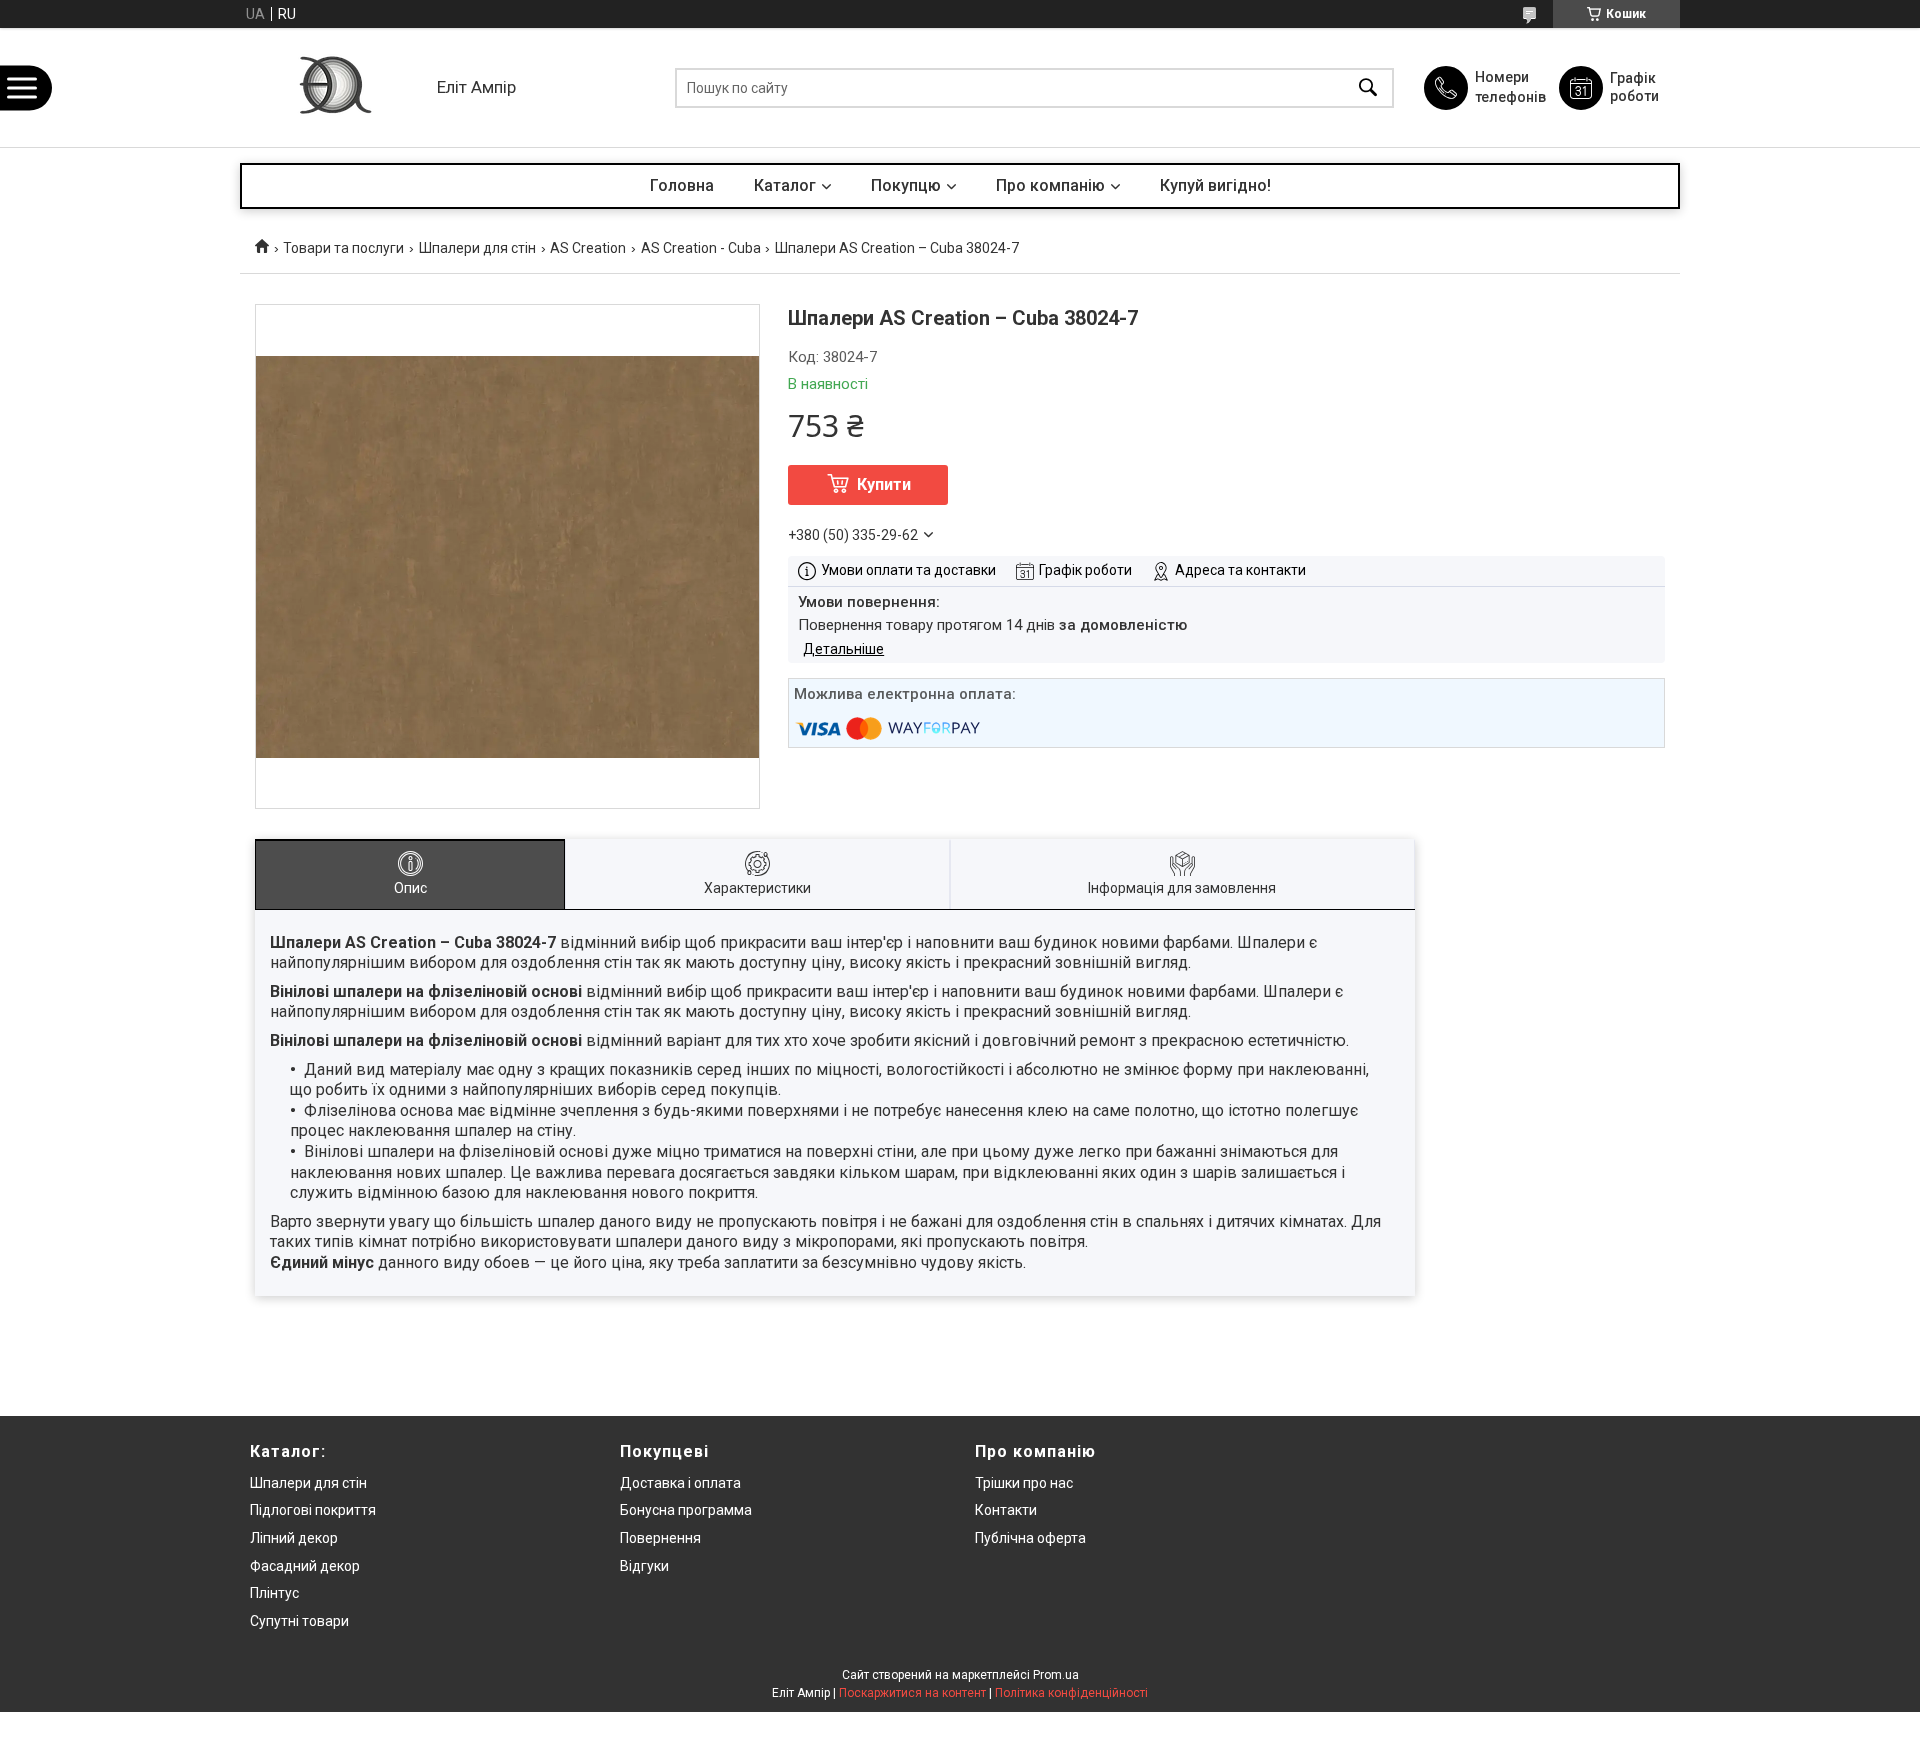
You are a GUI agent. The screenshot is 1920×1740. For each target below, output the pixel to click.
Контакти (1006, 1510)
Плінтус (274, 1593)
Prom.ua (1056, 1675)
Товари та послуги (343, 248)
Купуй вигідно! (1215, 185)
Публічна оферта (1030, 1538)
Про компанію (1050, 185)
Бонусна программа (686, 1510)
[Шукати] (1368, 87)
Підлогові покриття (313, 1510)
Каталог (785, 185)
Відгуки (644, 1566)
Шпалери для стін (477, 248)
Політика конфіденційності (1071, 1693)
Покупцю (906, 185)
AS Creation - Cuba (701, 248)
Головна (682, 185)
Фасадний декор (305, 1566)
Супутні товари (299, 1621)
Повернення (660, 1538)
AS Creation (588, 248)
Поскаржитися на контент (912, 1693)
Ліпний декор (294, 1538)
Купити (884, 484)
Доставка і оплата (680, 1483)
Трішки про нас (1024, 1483)
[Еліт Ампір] (333, 87)
